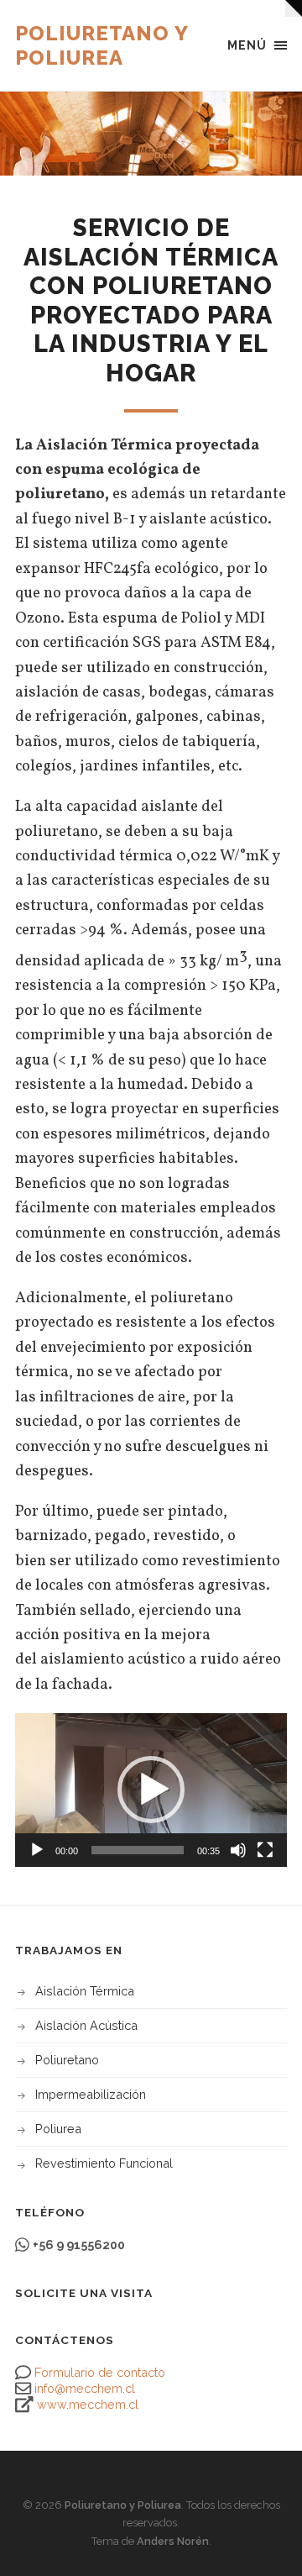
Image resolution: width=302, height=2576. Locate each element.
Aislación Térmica (85, 1991)
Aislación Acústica (86, 2025)
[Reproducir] (37, 1850)
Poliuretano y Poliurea (102, 45)
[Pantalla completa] (265, 1850)
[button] (151, 1790)
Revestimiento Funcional (104, 2163)
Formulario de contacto (100, 2372)
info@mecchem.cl (85, 2388)
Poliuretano (67, 2060)
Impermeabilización (91, 2094)
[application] (151, 1790)
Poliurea (58, 2129)
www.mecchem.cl (88, 2404)
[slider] (138, 1850)
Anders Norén (173, 2541)
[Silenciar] (238, 1850)
